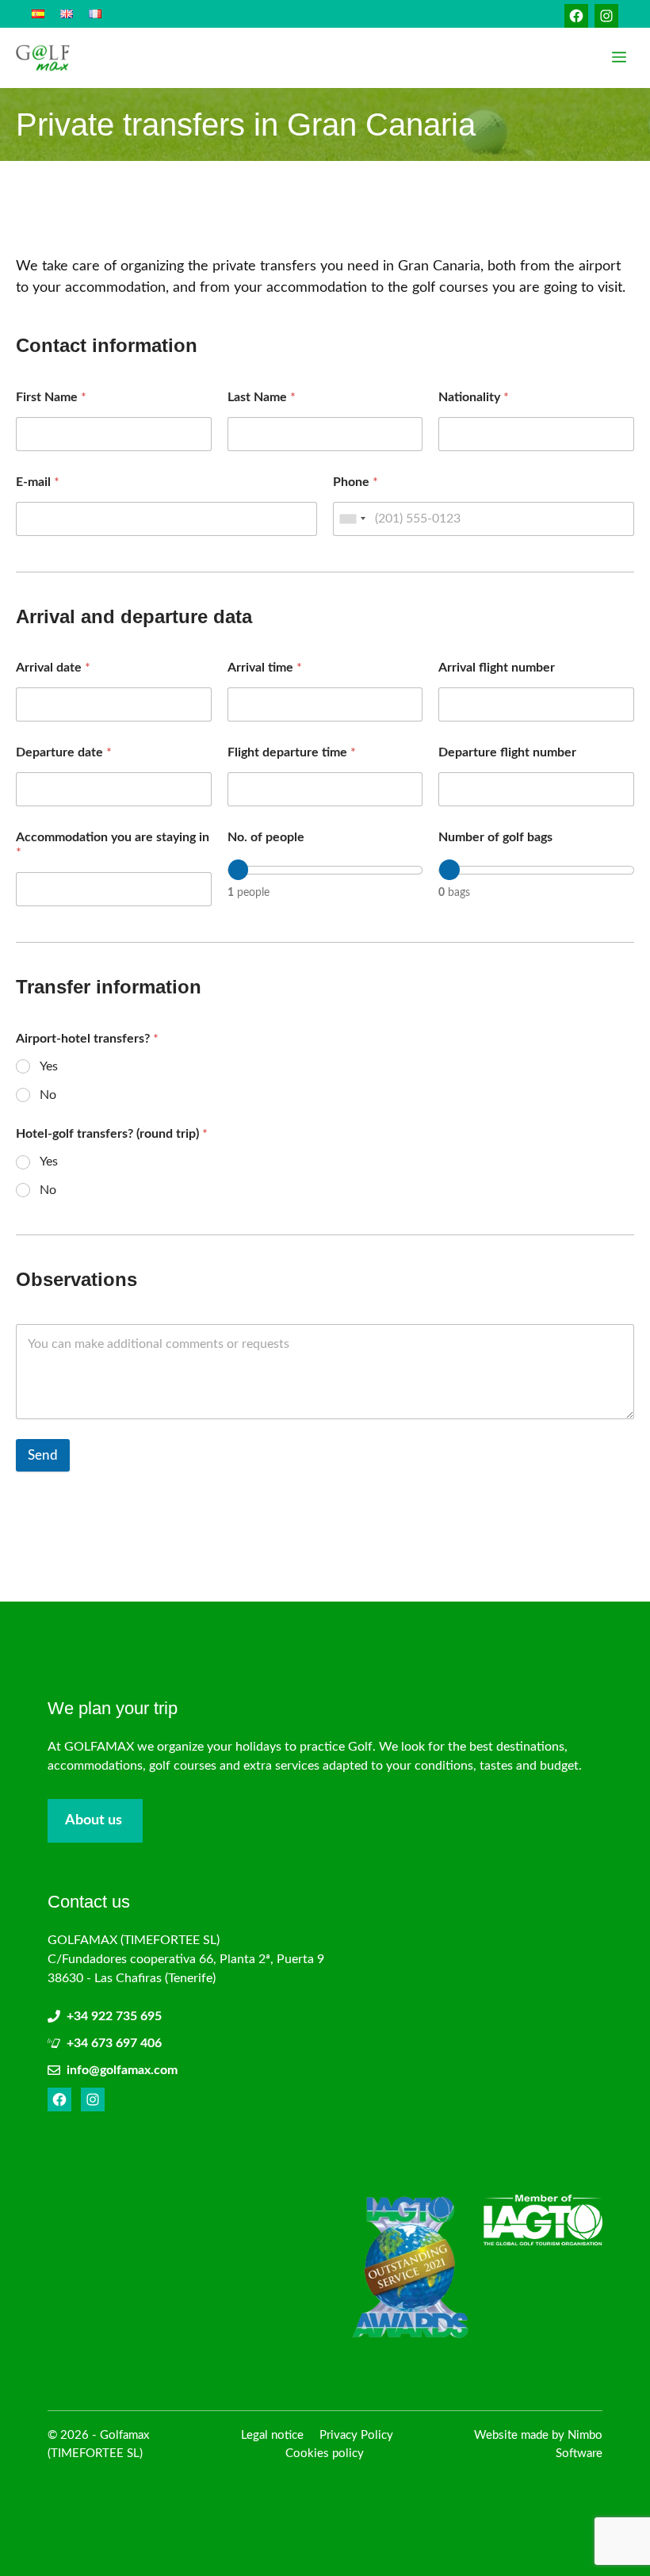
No (48, 1095)
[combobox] (352, 519)
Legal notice (272, 2435)
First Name (51, 397)
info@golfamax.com (122, 2070)
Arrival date (53, 668)
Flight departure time (292, 752)
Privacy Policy (356, 2435)
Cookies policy (325, 2454)
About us (94, 1820)
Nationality (474, 397)
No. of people (266, 837)
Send (43, 1455)
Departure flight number (507, 752)
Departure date (64, 752)
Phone (356, 482)
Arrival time (265, 668)
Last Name (262, 397)
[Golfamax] (43, 58)
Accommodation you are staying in (113, 845)
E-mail (38, 482)
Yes (49, 1066)
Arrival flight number (497, 668)
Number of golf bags (495, 837)
